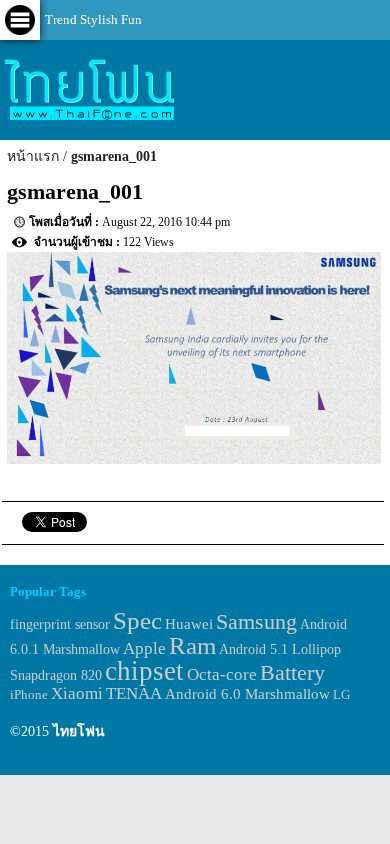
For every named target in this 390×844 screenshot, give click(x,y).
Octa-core (222, 674)
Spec (137, 620)
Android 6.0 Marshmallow (247, 694)
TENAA (134, 693)
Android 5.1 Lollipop (280, 649)
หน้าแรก (33, 156)
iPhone (29, 694)
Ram (192, 645)
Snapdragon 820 (56, 675)
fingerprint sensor (60, 624)
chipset (144, 671)
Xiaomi (77, 693)
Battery (292, 673)
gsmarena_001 (114, 156)
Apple (144, 648)
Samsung (256, 621)
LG (341, 694)
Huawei (189, 623)
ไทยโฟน (79, 731)
